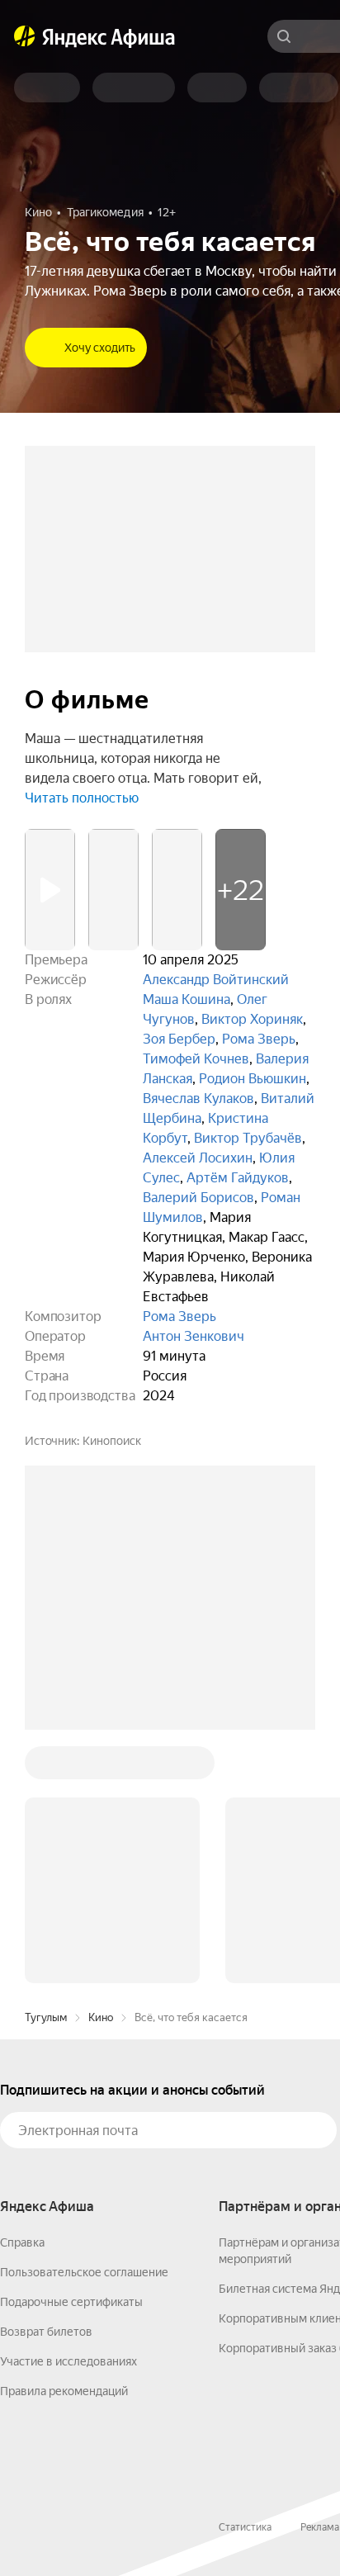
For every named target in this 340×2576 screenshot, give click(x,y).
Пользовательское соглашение (84, 2272)
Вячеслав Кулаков (198, 1099)
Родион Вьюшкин (253, 1079)
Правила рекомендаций (64, 2391)
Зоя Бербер (179, 1039)
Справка (22, 2242)
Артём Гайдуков (238, 1178)
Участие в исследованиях (68, 2361)
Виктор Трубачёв (248, 1138)
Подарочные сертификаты (71, 2302)
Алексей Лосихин (198, 1158)
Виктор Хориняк (252, 1019)
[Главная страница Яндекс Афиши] (25, 36)
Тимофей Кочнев (196, 1059)
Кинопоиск (112, 1441)
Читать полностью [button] (82, 798)
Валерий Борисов (198, 1198)
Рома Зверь (259, 1039)
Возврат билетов (46, 2332)
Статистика (245, 2527)
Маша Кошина (187, 999)
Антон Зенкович (194, 1336)
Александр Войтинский (216, 980)
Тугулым (46, 2017)
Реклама (320, 2527)
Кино (101, 2017)
